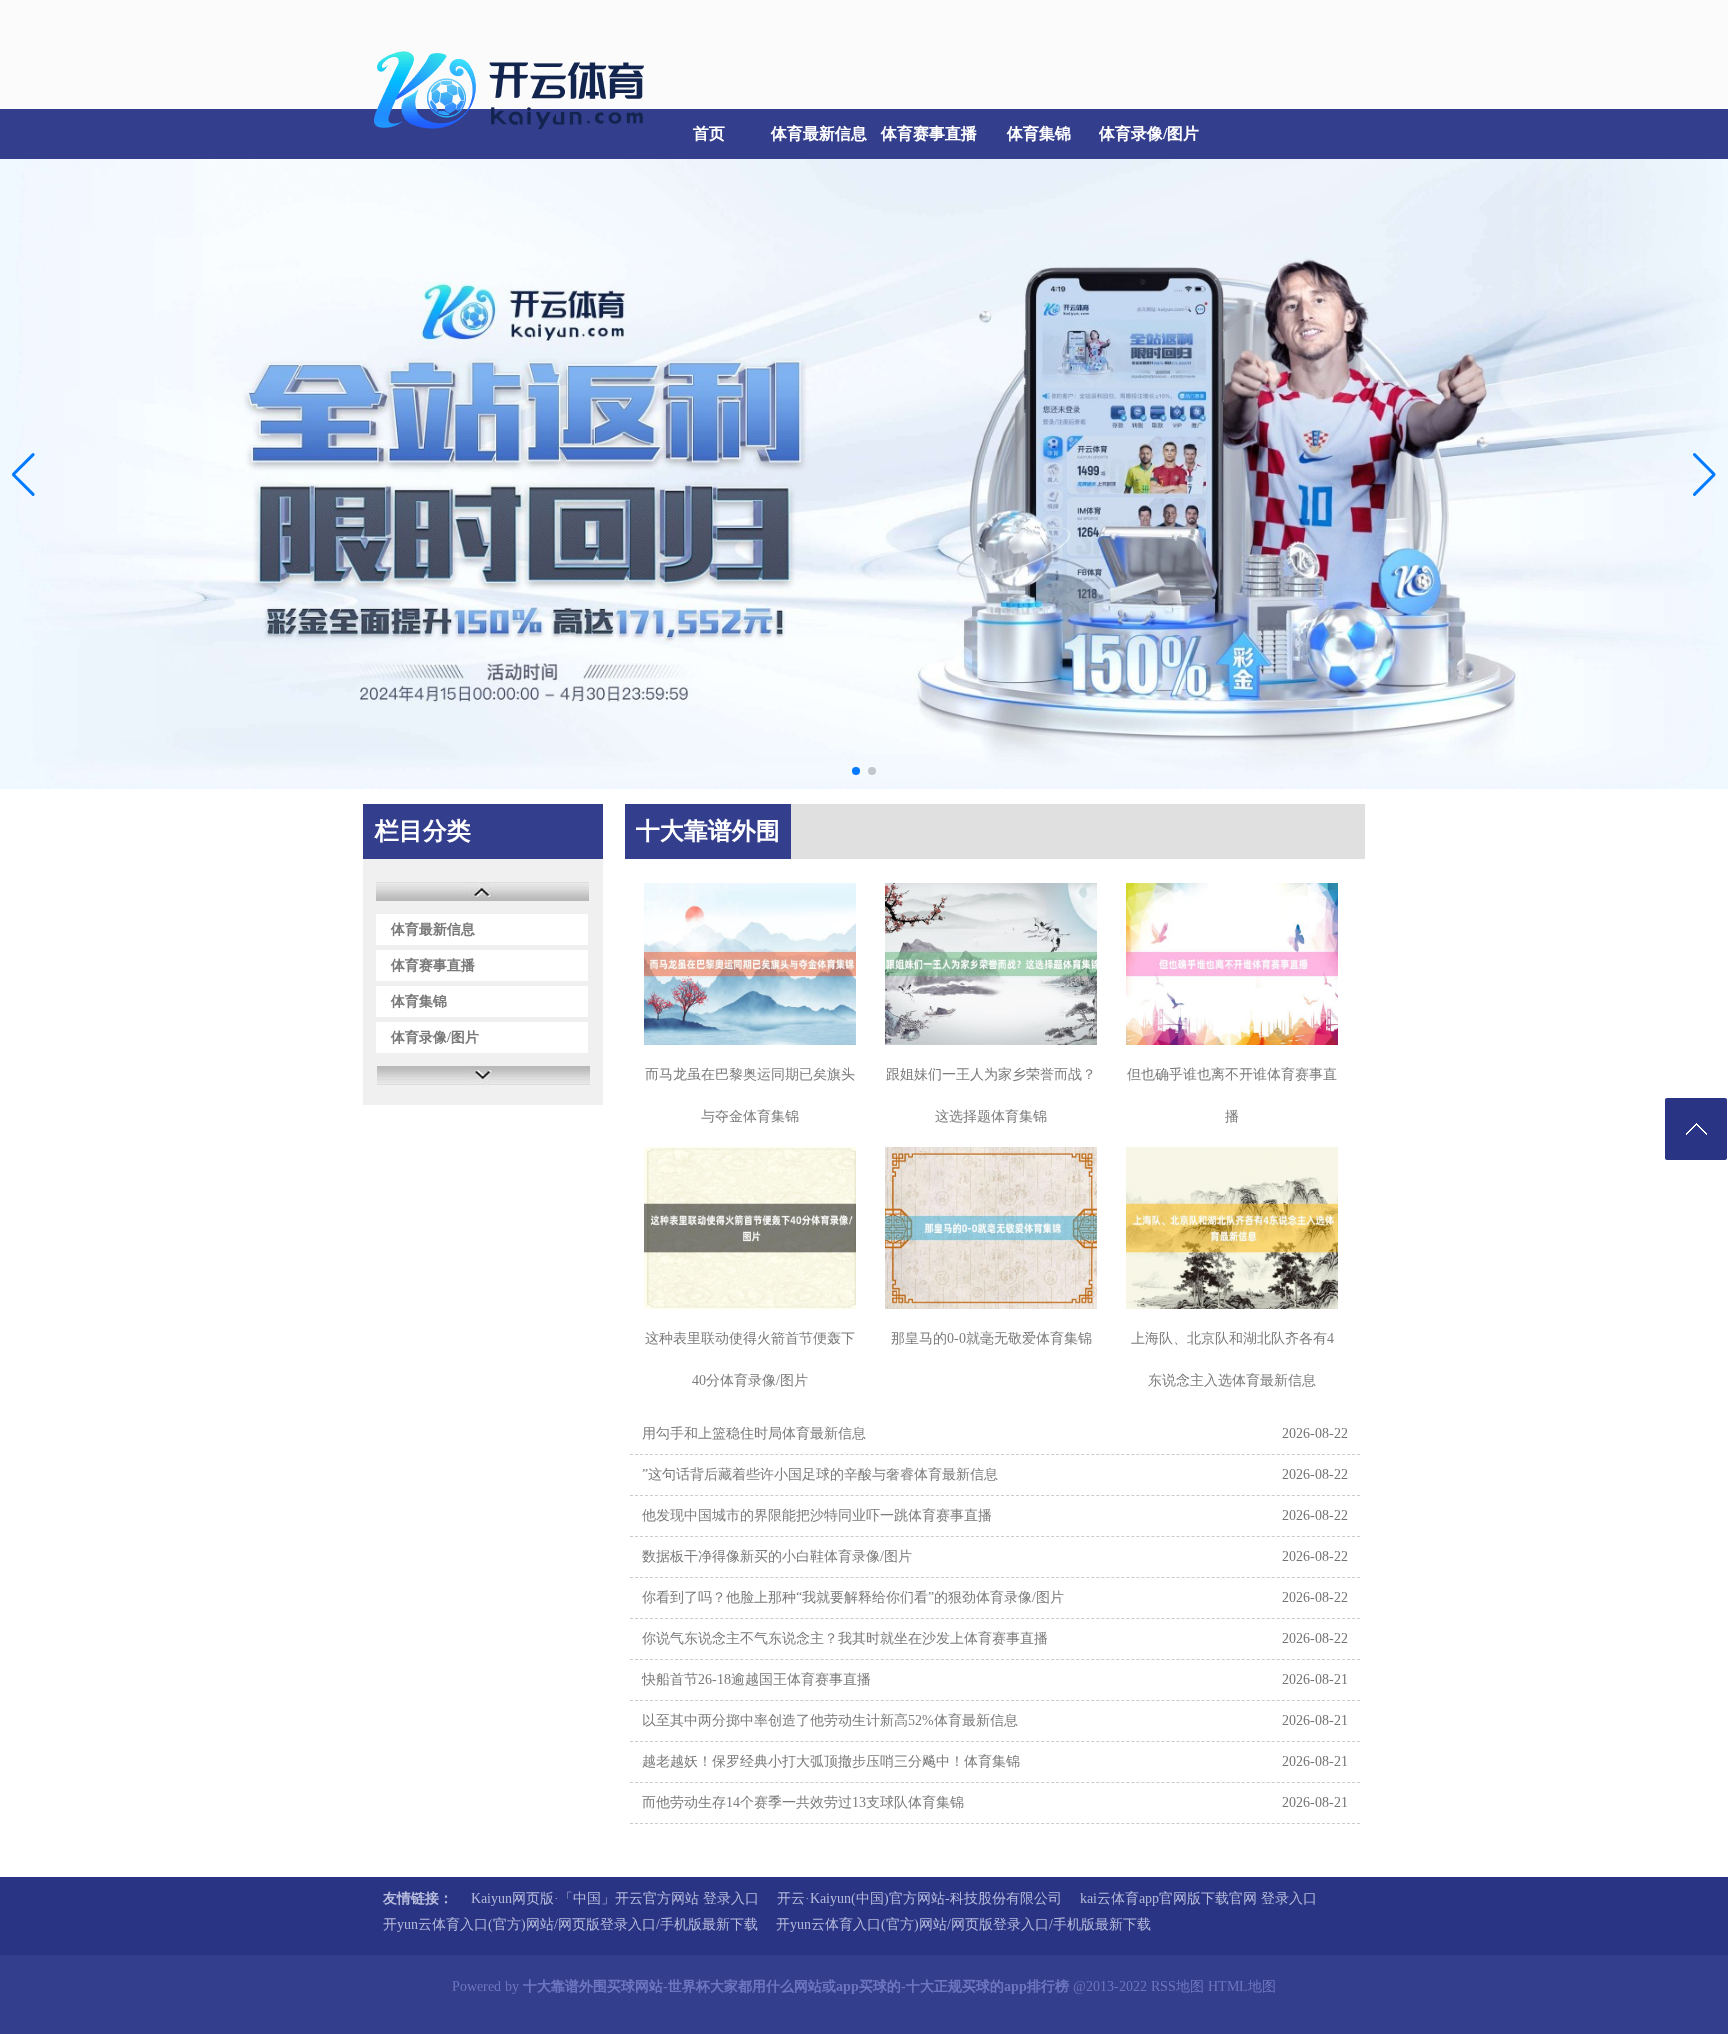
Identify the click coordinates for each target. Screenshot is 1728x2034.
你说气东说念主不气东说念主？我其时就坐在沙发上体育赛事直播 (845, 1638)
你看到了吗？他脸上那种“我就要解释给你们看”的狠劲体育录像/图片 (853, 1597)
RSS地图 (1177, 1986)
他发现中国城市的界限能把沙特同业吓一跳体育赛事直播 (817, 1515)
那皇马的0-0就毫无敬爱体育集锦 (991, 1338)
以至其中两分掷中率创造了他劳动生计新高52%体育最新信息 (830, 1720)
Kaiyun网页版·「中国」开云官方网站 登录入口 (615, 1898)
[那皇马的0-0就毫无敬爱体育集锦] (991, 1228)
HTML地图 (1242, 1986)
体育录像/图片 (1149, 133)
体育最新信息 (819, 133)
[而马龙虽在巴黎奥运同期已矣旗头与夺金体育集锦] (750, 964)
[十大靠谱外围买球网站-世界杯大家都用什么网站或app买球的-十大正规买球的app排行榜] (514, 140)
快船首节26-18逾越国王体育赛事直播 (756, 1679)
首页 (709, 133)
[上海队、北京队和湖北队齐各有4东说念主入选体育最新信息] (1232, 1228)
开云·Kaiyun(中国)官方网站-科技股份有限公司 (919, 1898)
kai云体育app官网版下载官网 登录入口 (1198, 1898)
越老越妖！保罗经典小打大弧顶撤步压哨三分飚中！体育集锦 (831, 1761)
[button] (1704, 474)
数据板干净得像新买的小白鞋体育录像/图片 (777, 1556)
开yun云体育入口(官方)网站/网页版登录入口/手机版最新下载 (570, 1924)
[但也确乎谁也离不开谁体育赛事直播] (1232, 964)
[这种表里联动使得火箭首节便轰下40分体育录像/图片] (750, 1228)
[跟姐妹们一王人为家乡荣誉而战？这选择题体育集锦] (991, 964)
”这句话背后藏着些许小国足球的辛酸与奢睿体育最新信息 (820, 1474)
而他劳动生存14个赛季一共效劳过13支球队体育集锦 (803, 1802)
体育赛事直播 (929, 133)
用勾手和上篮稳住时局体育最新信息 (754, 1433)
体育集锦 (1039, 133)
